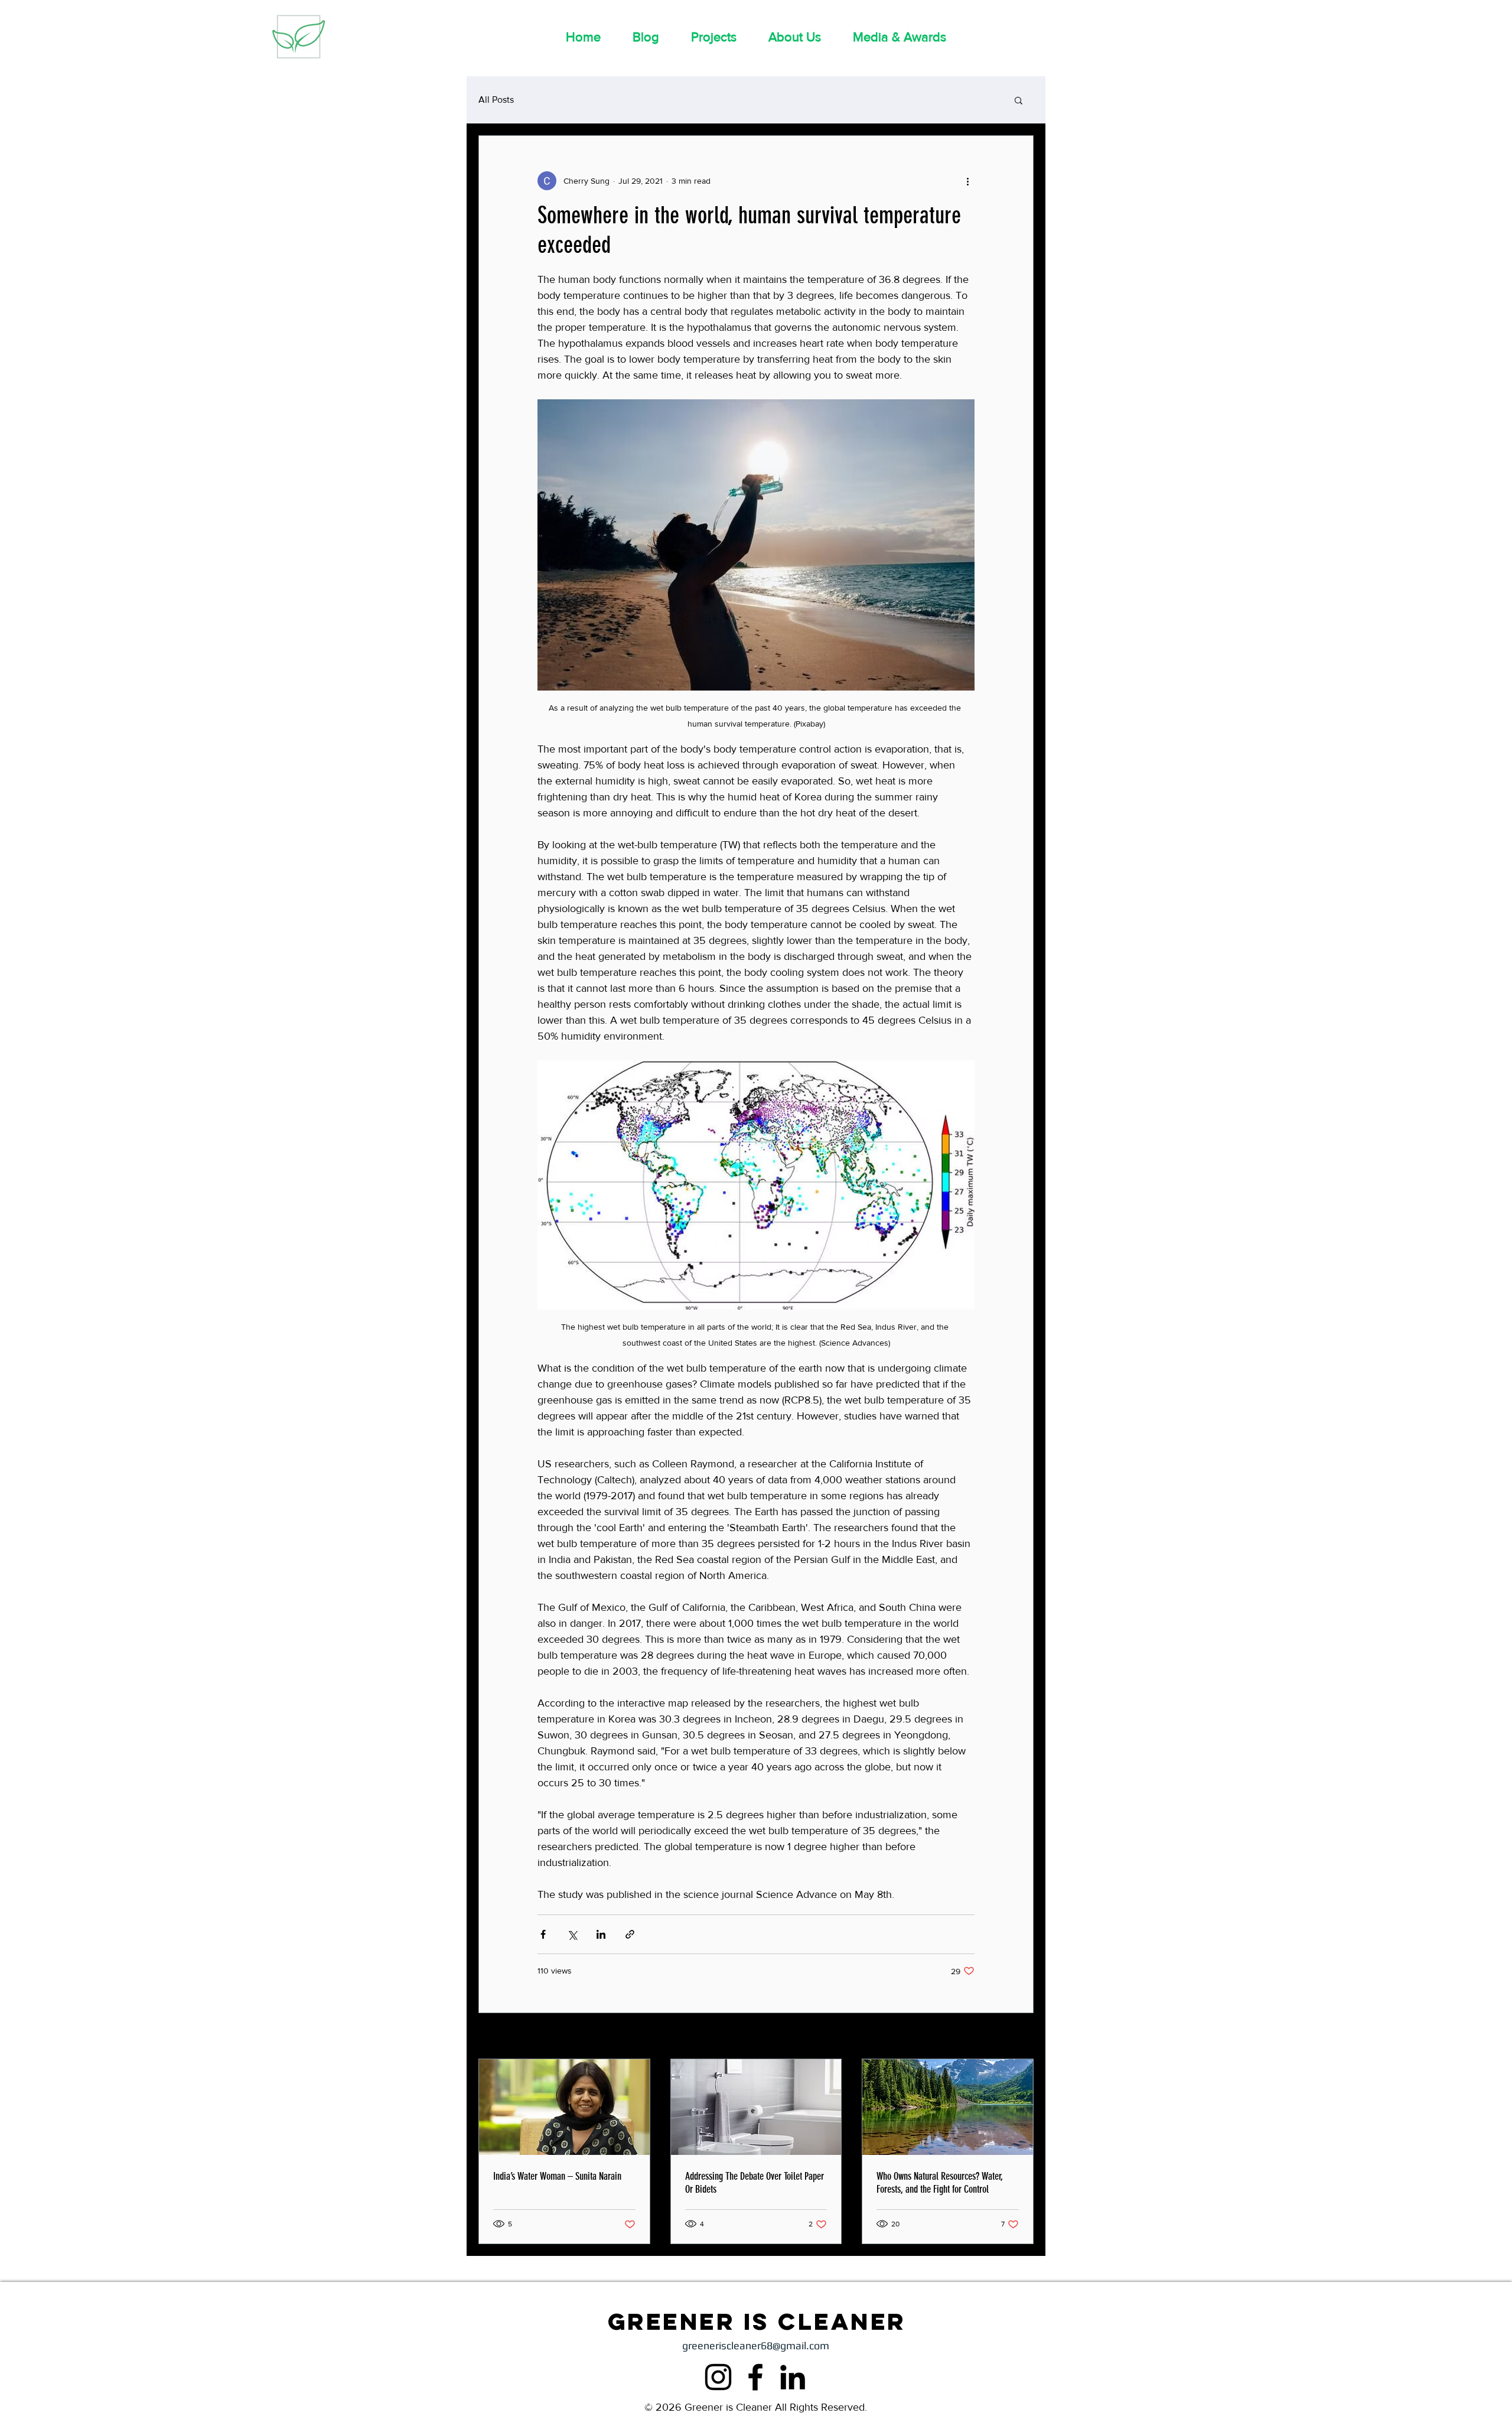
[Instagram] (718, 2377)
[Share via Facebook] (543, 1934)
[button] (1019, 100)
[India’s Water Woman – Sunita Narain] (564, 2107)
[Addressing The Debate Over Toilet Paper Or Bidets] (756, 2107)
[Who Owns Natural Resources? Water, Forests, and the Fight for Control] (948, 2107)
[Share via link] (630, 1934)
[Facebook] (755, 2377)
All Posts (496, 100)
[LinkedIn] (793, 2377)
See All (1021, 2037)
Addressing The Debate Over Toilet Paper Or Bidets (755, 2183)
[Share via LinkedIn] (601, 1934)
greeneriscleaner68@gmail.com (756, 2345)
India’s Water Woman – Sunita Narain (557, 2176)
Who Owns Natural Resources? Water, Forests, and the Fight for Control (940, 2183)
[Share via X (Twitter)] (572, 1934)
